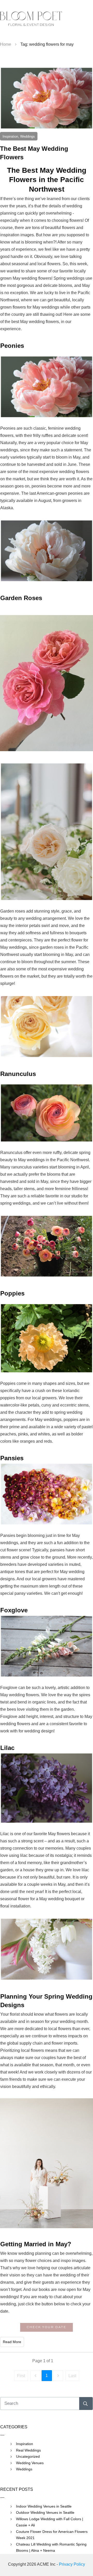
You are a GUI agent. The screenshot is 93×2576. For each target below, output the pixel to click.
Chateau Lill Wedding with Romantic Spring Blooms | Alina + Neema (51, 2547)
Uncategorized (28, 2456)
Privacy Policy (72, 2564)
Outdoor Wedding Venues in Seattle (45, 2512)
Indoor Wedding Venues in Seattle (44, 2506)
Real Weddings (28, 2450)
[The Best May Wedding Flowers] (47, 98)
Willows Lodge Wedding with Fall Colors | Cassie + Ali (50, 2522)
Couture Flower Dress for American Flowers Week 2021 (52, 2535)
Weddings (24, 2469)
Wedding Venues (30, 2463)
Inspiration (25, 2444)
